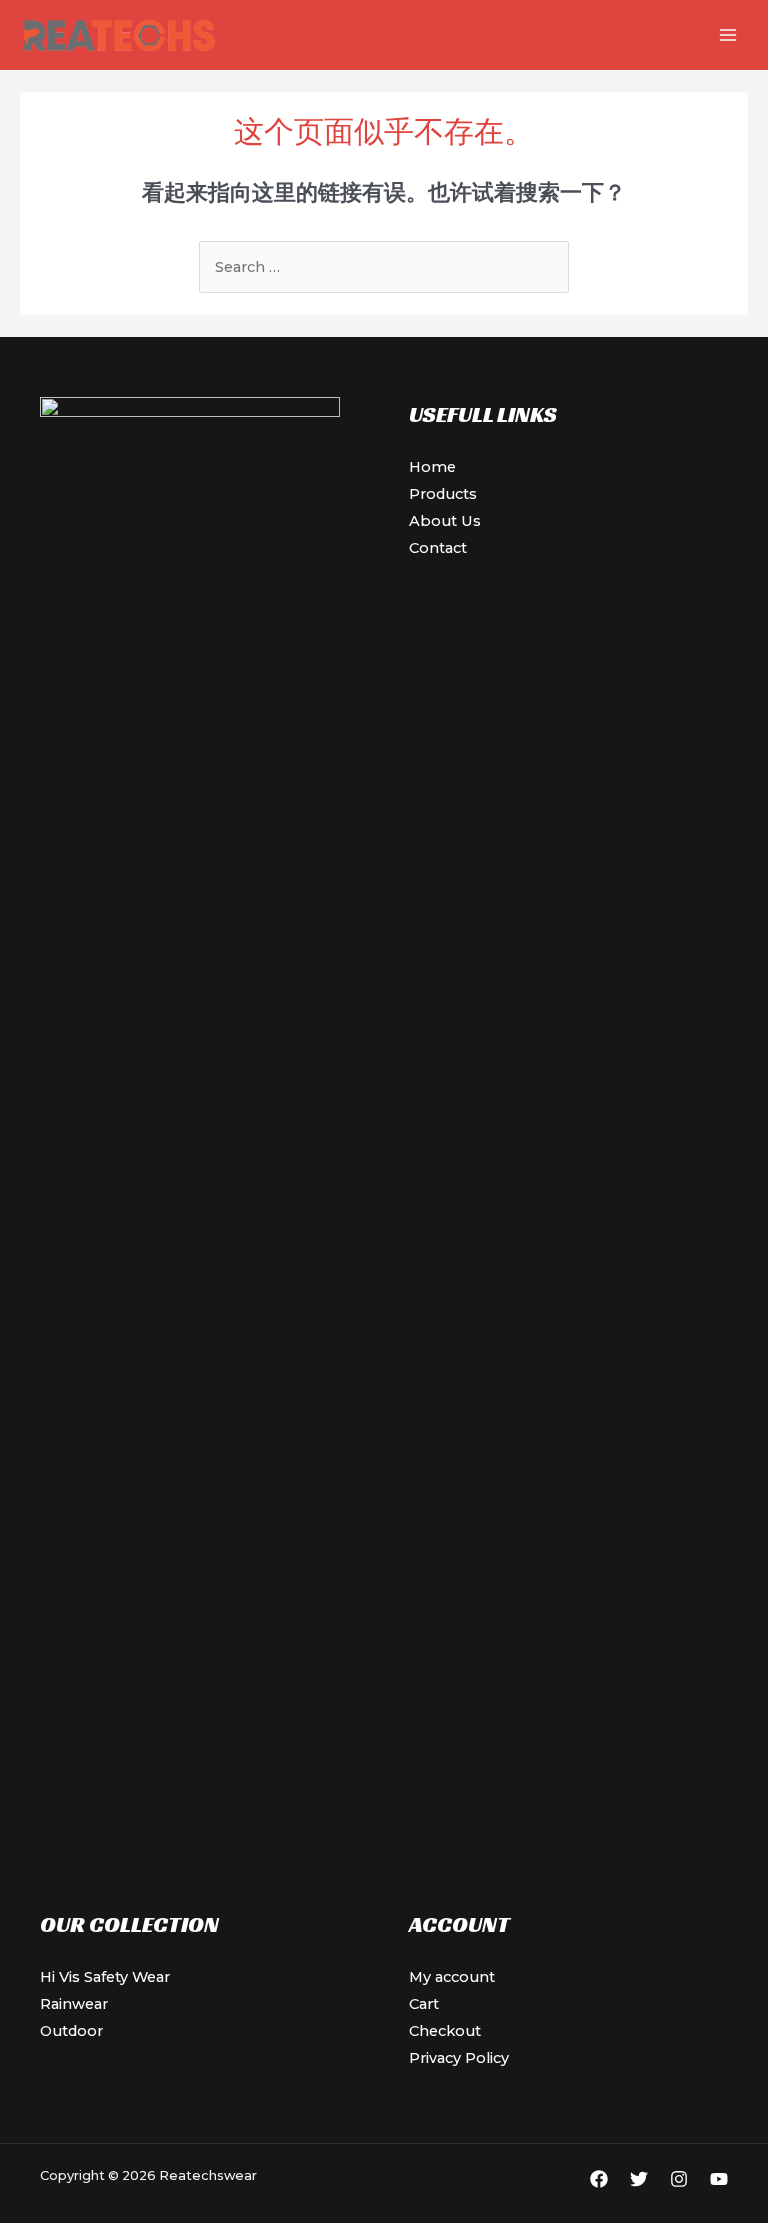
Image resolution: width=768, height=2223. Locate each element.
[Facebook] (599, 2179)
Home (432, 467)
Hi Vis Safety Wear (105, 1977)
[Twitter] (639, 2179)
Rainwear (74, 2004)
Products (443, 494)
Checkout (445, 2031)
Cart (424, 2004)
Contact (438, 548)
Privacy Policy (459, 2058)
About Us (445, 521)
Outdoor (71, 2031)
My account (452, 1977)
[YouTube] (719, 2179)
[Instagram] (679, 2179)
